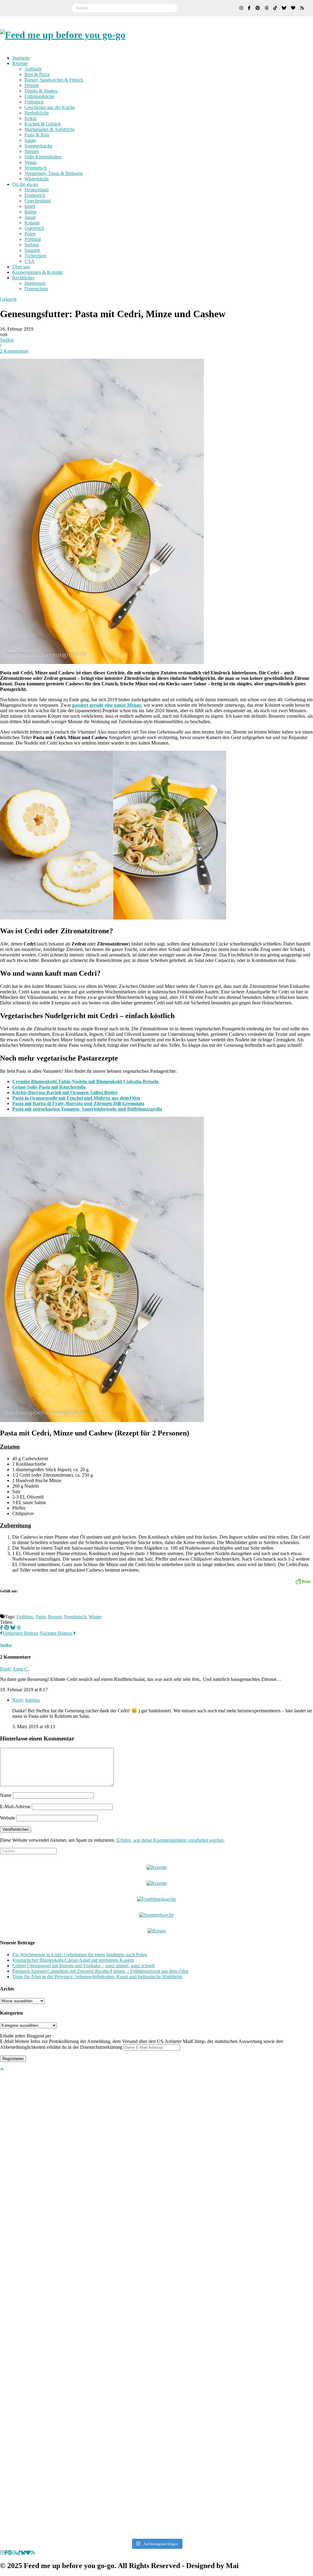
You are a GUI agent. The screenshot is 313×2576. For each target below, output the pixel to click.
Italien (30, 212)
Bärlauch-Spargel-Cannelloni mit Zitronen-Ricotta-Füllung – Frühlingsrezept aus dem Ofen (100, 1971)
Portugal (33, 239)
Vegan (31, 162)
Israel (30, 206)
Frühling (25, 1617)
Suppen (32, 151)
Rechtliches (23, 278)
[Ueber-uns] (157, 1867)
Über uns (21, 267)
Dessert (32, 85)
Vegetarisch (36, 168)
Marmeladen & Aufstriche (50, 129)
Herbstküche (37, 113)
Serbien (32, 245)
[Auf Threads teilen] (19, 1628)
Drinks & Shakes (41, 91)
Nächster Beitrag (56, 1633)
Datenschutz (36, 289)
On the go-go (25, 184)
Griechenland (37, 201)
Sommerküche (38, 146)
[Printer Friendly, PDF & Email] (303, 1581)
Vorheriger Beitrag (20, 1633)
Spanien (32, 250)
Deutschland (37, 190)
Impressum (35, 283)
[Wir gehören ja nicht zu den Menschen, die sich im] (156, 2150)
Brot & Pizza (37, 74)
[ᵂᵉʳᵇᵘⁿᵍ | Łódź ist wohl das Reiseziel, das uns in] (31, 2305)
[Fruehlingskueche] (156, 1899)
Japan (30, 217)
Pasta (41, 1617)
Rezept (55, 1617)
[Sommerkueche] (156, 1915)
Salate (30, 140)
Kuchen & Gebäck (43, 124)
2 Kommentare (14, 351)
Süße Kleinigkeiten (43, 157)
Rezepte (20, 63)
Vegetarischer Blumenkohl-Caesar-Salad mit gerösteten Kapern (73, 1960)
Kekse (31, 118)
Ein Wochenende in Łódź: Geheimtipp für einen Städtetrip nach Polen (80, 1955)
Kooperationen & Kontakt (37, 272)
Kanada (32, 223)
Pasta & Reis (37, 135)
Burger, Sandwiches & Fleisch (54, 80)
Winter (95, 1617)
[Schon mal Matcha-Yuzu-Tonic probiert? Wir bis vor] (282, 2205)
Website (8, 1818)
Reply (6, 1669)
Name (6, 1795)
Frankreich (35, 195)
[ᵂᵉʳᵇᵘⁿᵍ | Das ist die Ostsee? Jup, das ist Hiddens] (219, 2283)
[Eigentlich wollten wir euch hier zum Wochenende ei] (94, 2150)
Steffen (7, 340)
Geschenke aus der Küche (50, 107)
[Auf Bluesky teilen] (13, 1628)
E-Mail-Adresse (15, 1807)
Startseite (21, 58)
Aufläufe (33, 69)
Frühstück (34, 102)
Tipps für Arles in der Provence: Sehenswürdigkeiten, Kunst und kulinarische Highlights (97, 1977)
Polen (30, 234)
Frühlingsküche (39, 96)
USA (29, 261)
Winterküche (37, 179)
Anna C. (21, 1669)
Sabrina (32, 1700)
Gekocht (8, 299)
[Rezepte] (157, 1883)
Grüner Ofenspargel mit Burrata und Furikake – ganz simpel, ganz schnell (83, 1966)
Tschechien (35, 256)
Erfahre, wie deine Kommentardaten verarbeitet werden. (171, 1840)
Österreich (34, 228)
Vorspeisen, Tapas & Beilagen (53, 173)
